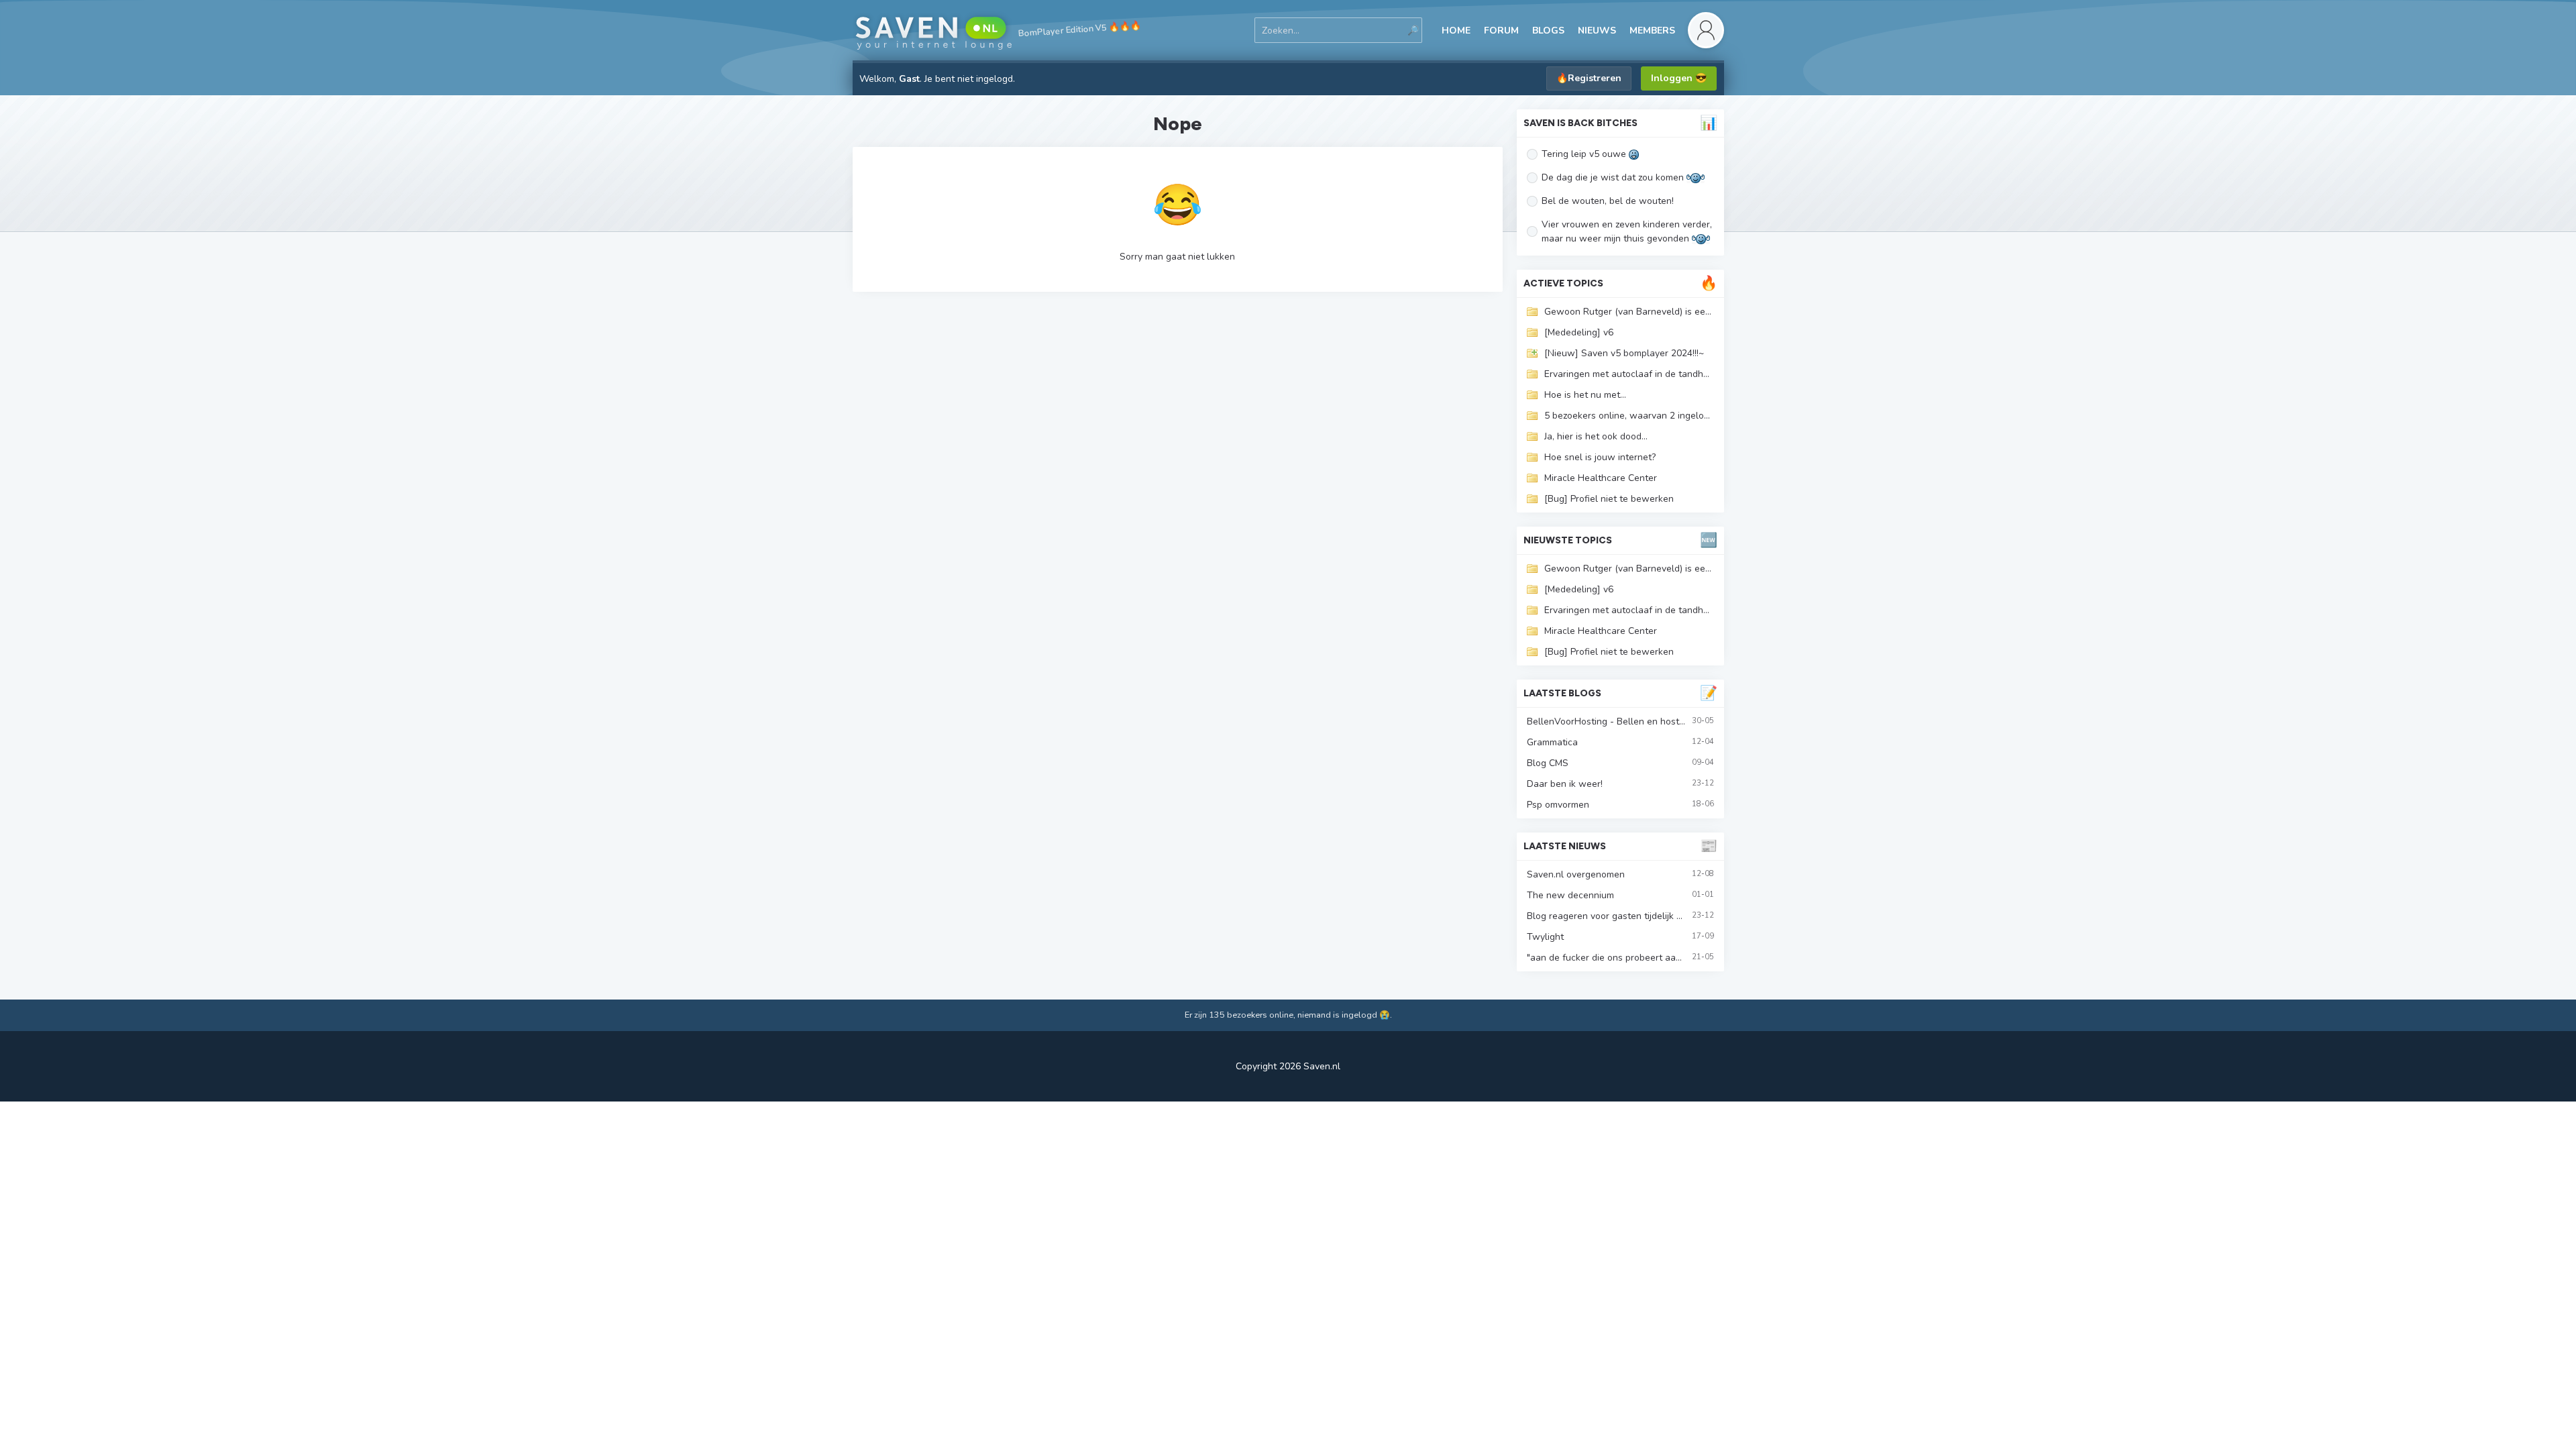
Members (1652, 31)
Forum (1501, 31)
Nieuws (1597, 31)
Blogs (1548, 31)
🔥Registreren (1589, 78)
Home (1456, 31)
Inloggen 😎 (1679, 78)
